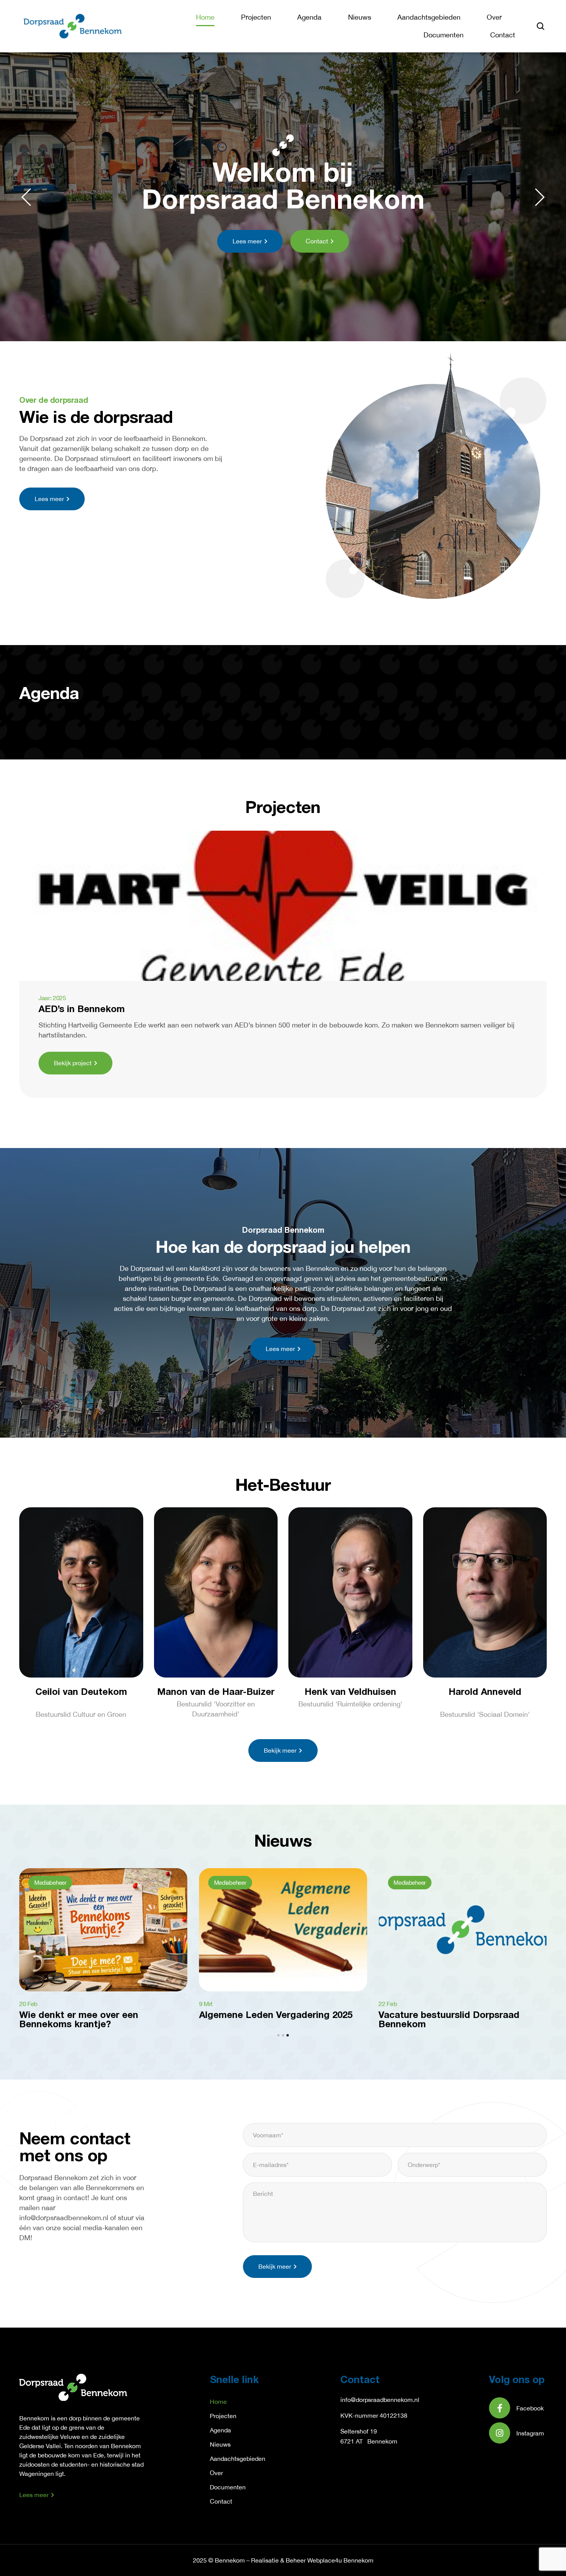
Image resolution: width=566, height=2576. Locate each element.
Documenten (444, 35)
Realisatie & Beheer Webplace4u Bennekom (312, 2560)
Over (494, 17)
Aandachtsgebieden (429, 17)
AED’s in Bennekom (82, 1010)
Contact (503, 35)
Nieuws (360, 17)
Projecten (256, 17)
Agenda (309, 17)
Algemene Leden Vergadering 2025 (276, 2016)
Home (205, 17)
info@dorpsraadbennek (372, 2400)
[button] (26, 197)
